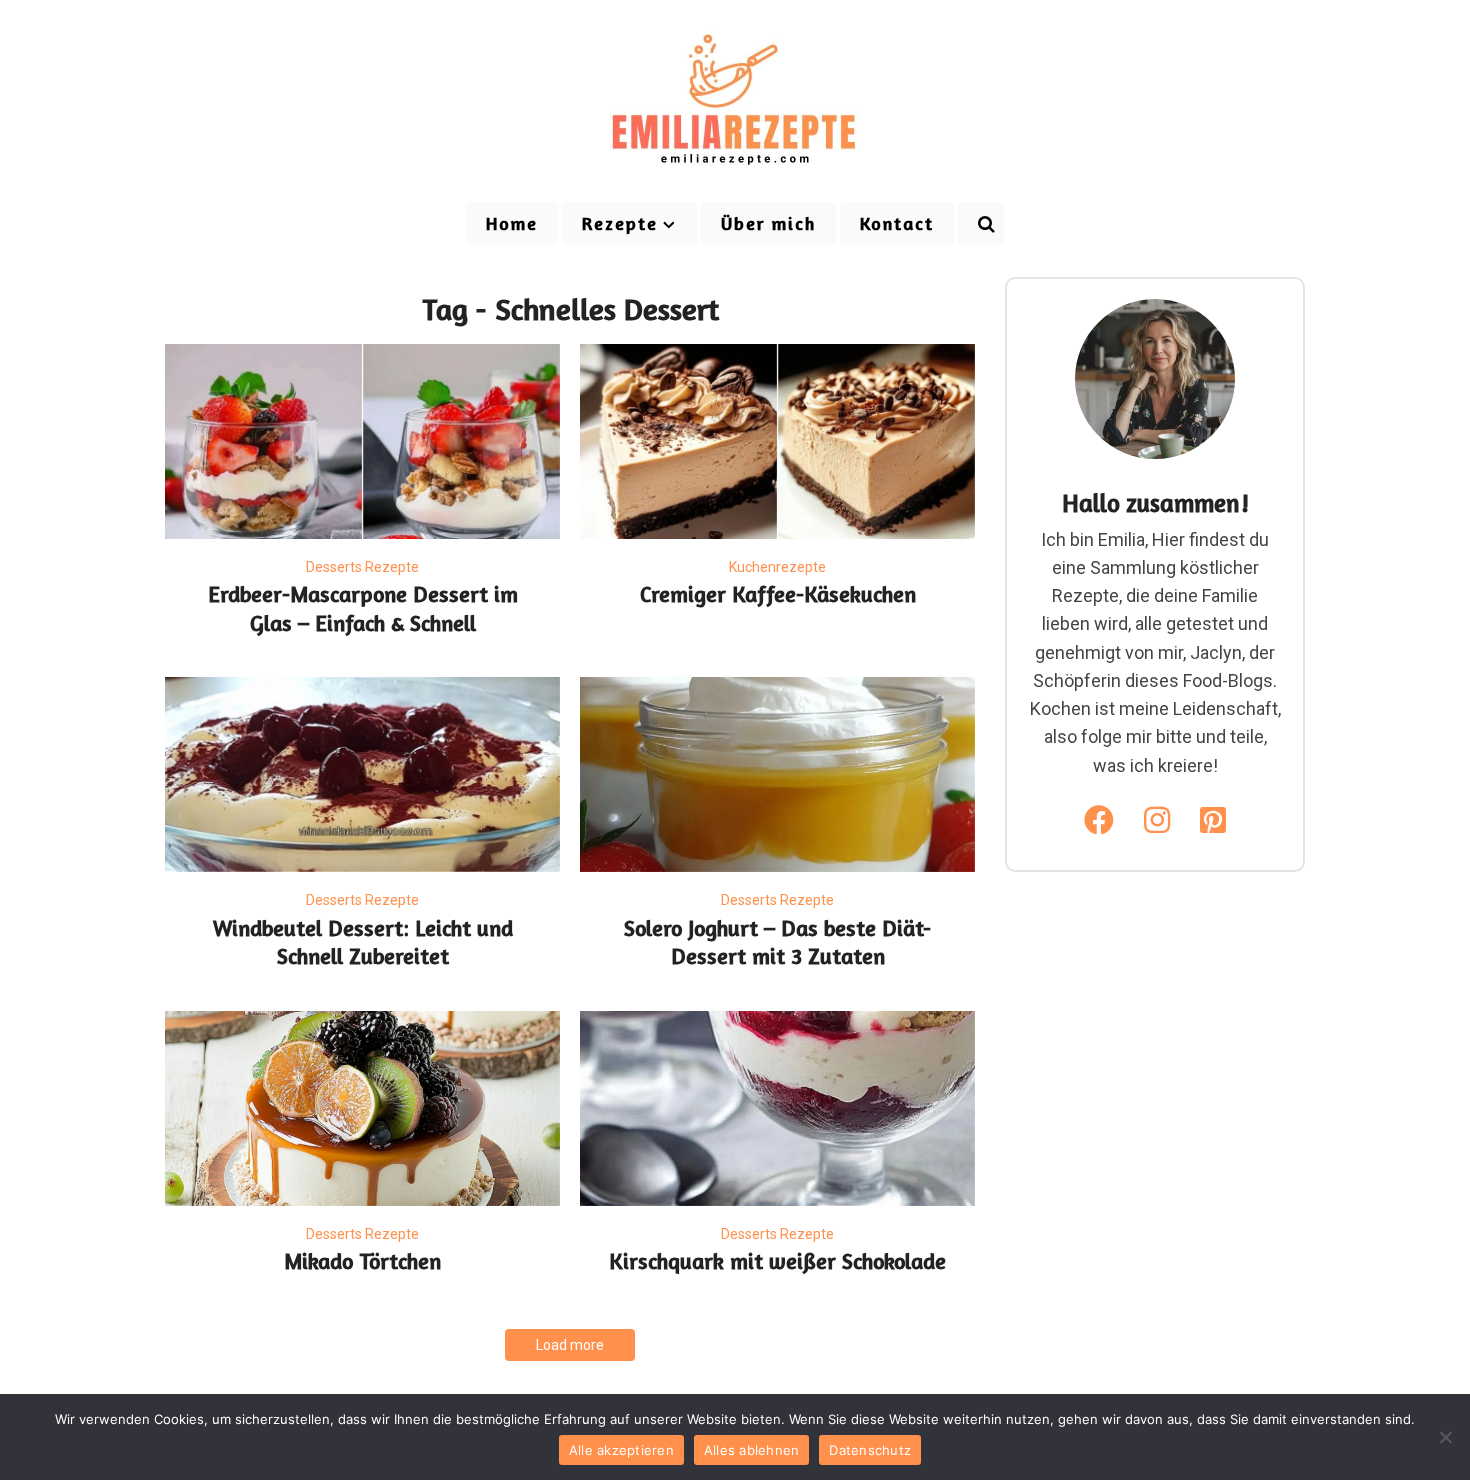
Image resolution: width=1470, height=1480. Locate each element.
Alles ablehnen (752, 1450)
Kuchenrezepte (777, 567)
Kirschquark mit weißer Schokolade (777, 1261)
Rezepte (620, 223)
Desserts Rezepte (362, 567)
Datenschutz (870, 1450)
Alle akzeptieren (621, 1450)
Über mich (768, 223)
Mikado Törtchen (362, 1261)
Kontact (897, 223)
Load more (570, 1345)
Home (512, 223)
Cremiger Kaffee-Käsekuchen (778, 594)
